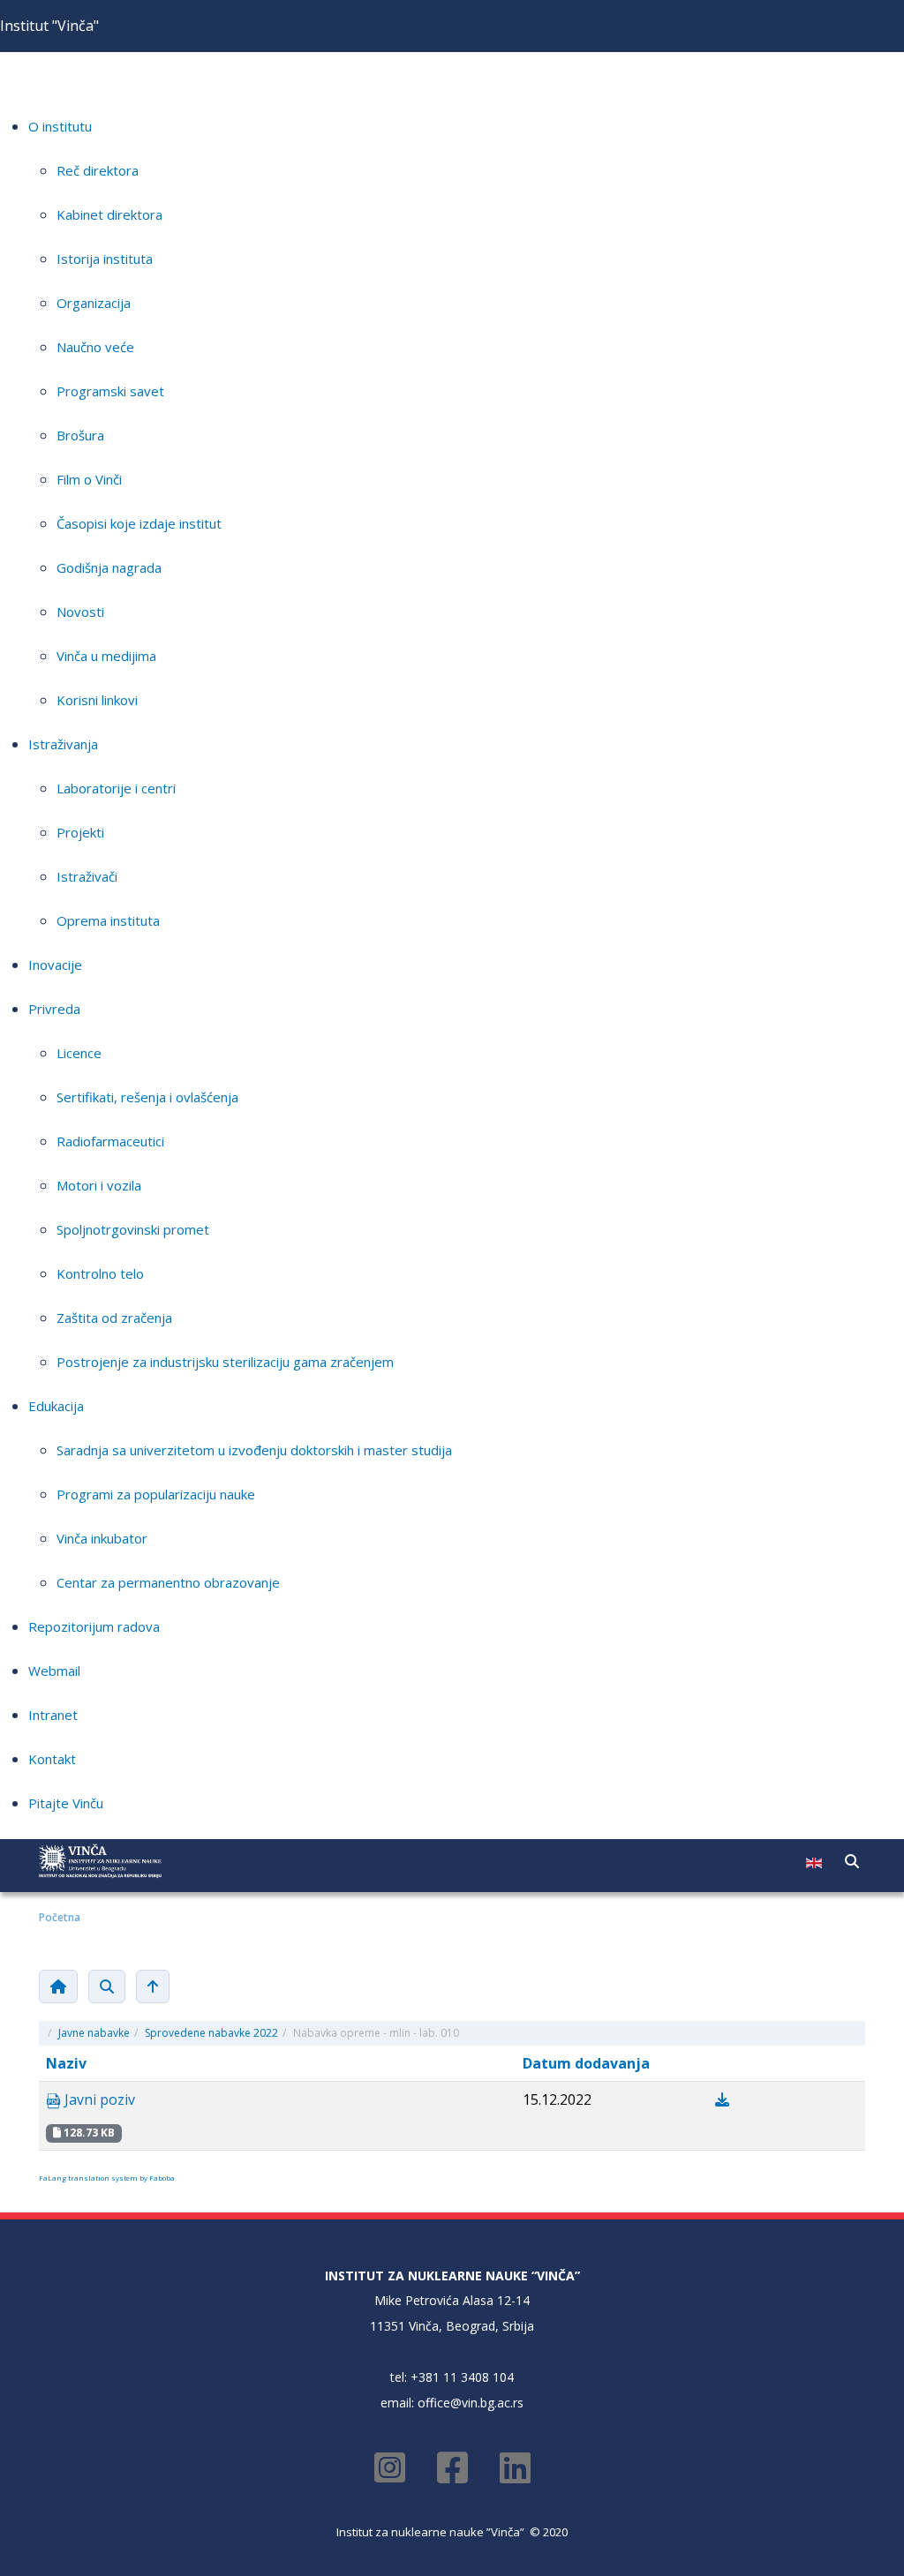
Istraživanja (63, 744)
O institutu (60, 126)
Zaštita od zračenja (114, 1318)
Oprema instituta (108, 920)
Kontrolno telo (100, 1273)
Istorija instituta (105, 259)
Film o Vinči (89, 479)
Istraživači (87, 876)
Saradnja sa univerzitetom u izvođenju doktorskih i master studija (254, 1450)
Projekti (80, 832)
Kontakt (52, 1759)
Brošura (80, 435)
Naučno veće (95, 347)
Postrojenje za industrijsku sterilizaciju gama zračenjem (225, 1362)
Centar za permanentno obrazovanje (168, 1582)
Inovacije (55, 965)
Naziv (66, 2063)
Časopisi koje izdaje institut (139, 523)
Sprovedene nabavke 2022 (211, 2033)
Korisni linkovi (97, 700)
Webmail (54, 1671)
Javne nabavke (94, 2033)
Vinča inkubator (102, 1538)
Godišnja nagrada (109, 567)
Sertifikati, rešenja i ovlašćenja (147, 1097)
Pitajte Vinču (66, 1803)
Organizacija (94, 303)
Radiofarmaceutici (110, 1141)
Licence (79, 1053)
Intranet (53, 1715)
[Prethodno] (153, 1986)
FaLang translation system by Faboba (107, 2178)
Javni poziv (98, 2099)
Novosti (80, 612)
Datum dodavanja (586, 2063)
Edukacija (56, 1406)
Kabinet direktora (109, 214)
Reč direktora (98, 170)
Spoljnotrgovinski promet (133, 1229)
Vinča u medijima (106, 656)
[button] (852, 1861)
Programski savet (110, 391)
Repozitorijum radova (94, 1626)
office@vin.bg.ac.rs (471, 2403)
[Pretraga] (107, 1986)
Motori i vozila (99, 1185)
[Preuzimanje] (722, 2099)
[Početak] (58, 1986)
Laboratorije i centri (116, 788)
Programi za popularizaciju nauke (156, 1494)
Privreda (54, 1009)
